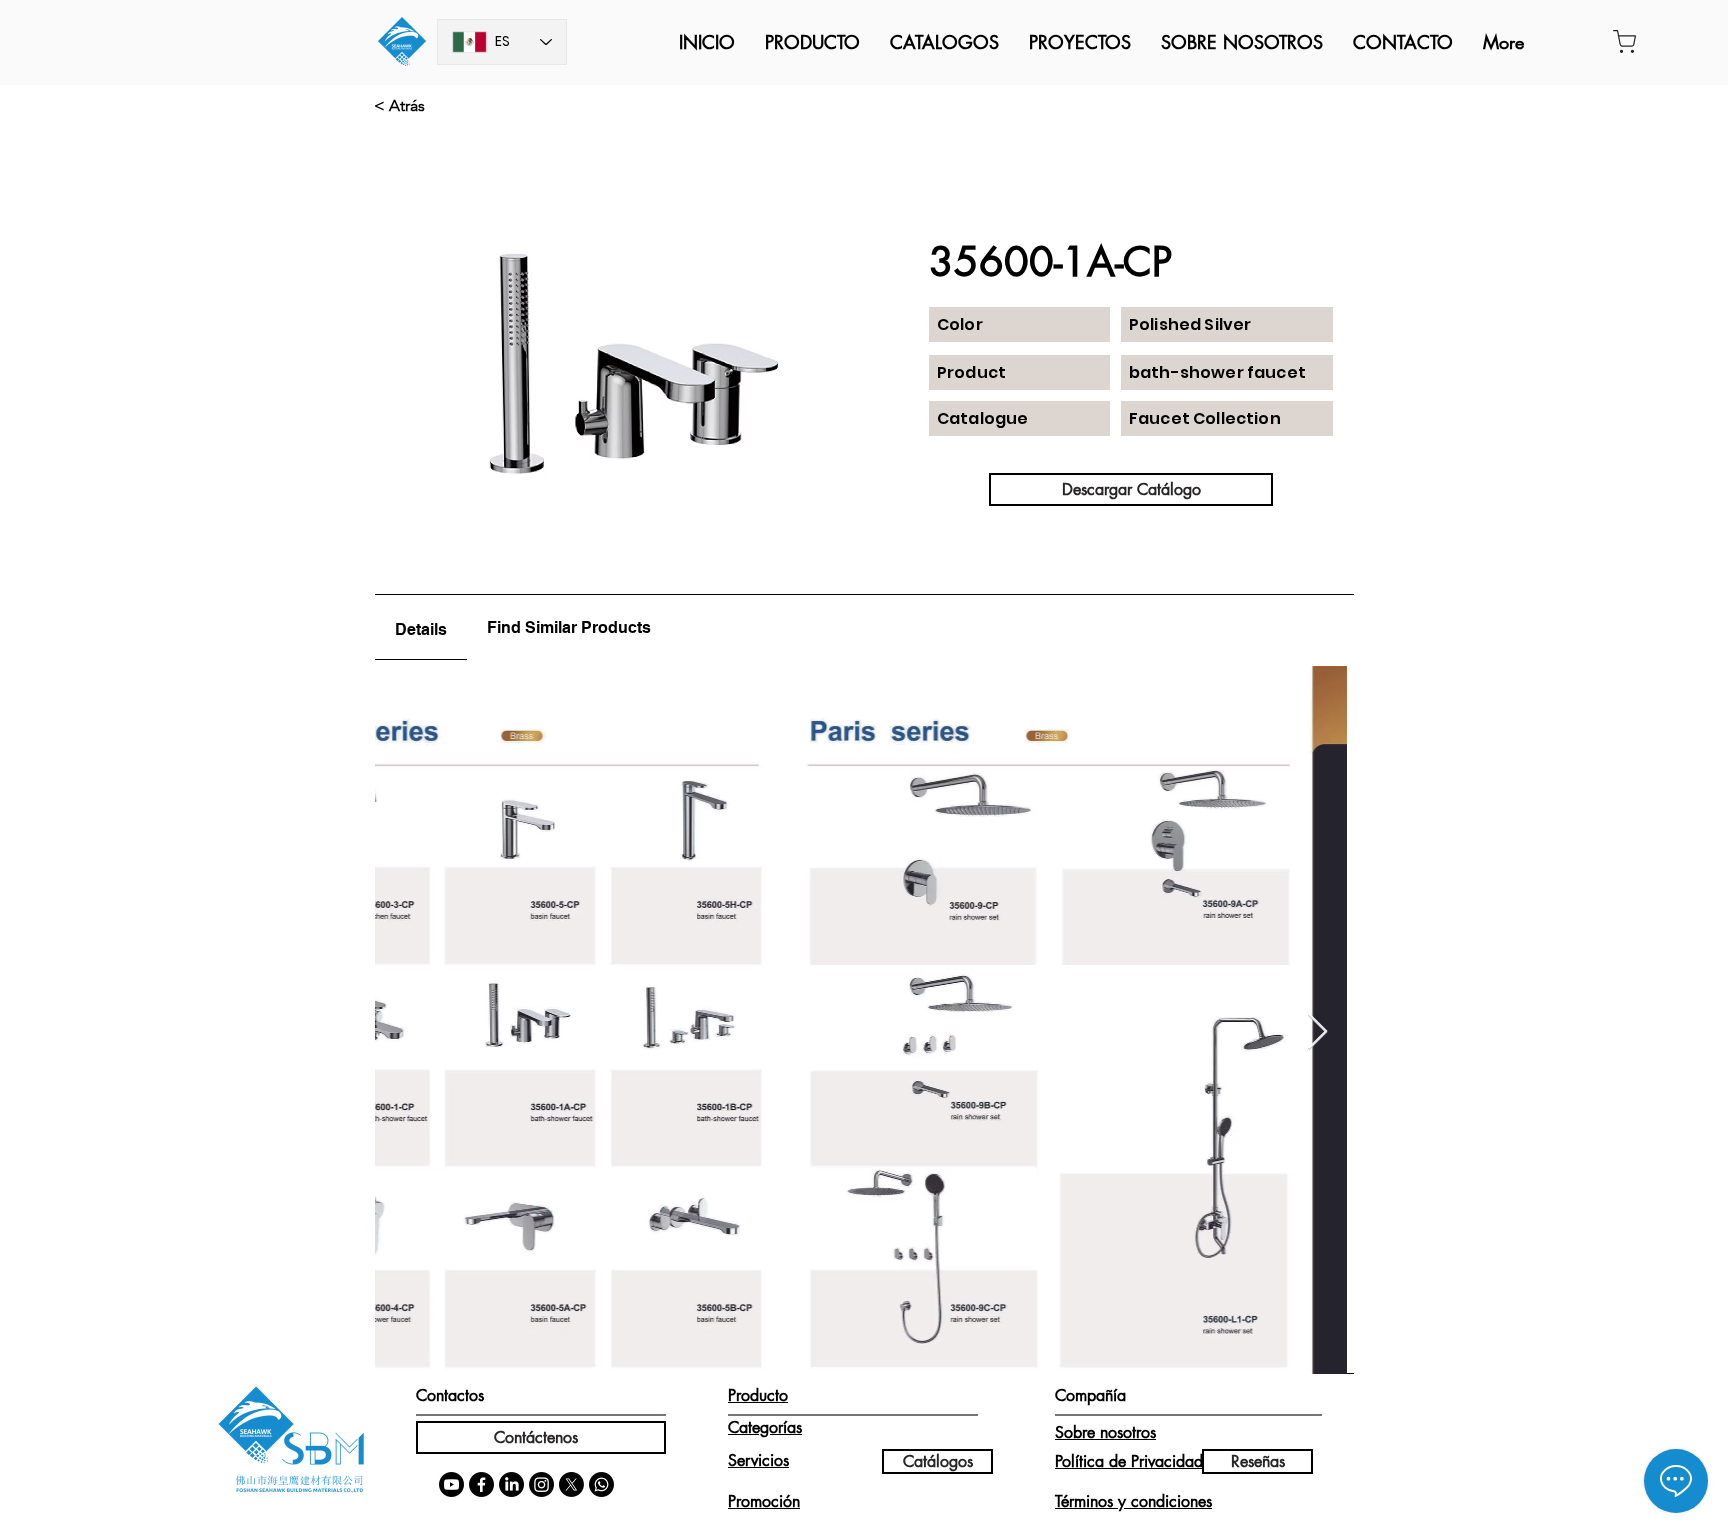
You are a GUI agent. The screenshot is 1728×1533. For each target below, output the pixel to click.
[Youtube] (451, 1484)
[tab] (421, 627)
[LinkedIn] (511, 1484)
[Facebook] (481, 1484)
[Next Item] (1317, 1032)
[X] (571, 1484)
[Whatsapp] (601, 1484)
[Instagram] (541, 1484)
